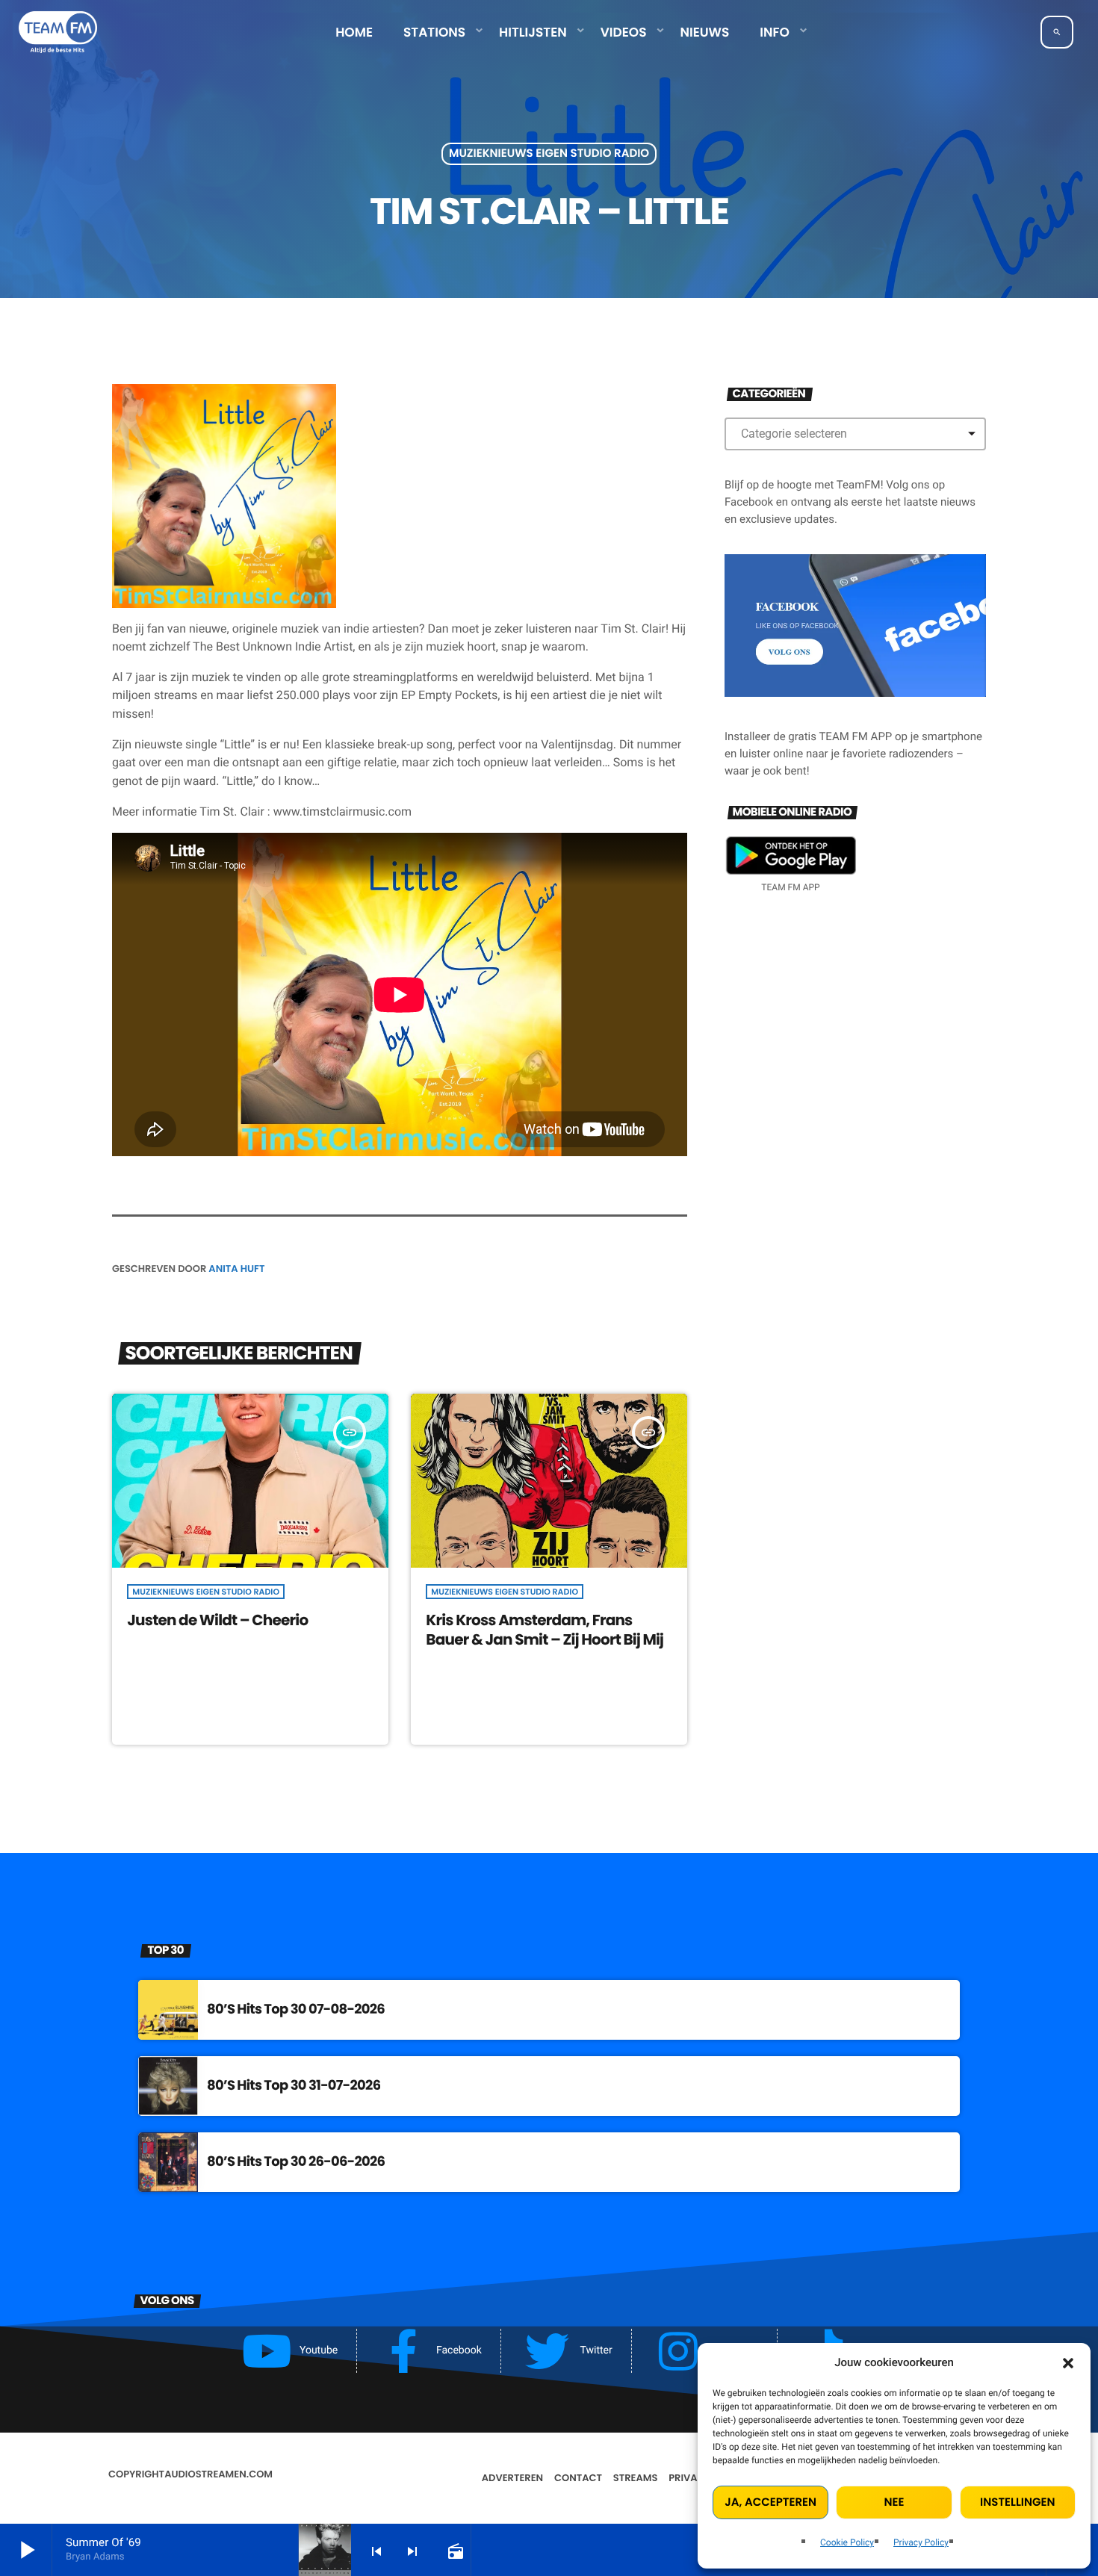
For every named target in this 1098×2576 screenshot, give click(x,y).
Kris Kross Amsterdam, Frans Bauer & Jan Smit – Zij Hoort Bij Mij (545, 1629)
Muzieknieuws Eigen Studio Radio (549, 154)
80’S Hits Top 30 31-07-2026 (294, 2086)
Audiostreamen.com (218, 2474)
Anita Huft (236, 1269)
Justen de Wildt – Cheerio (217, 1620)
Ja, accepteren (770, 2502)
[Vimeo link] (58, 32)
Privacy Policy (921, 2542)
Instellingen (1017, 2502)
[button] (1068, 2363)
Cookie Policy (847, 2542)
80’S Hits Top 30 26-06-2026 (296, 2162)
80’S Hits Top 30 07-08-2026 (296, 2009)
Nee (894, 2502)
